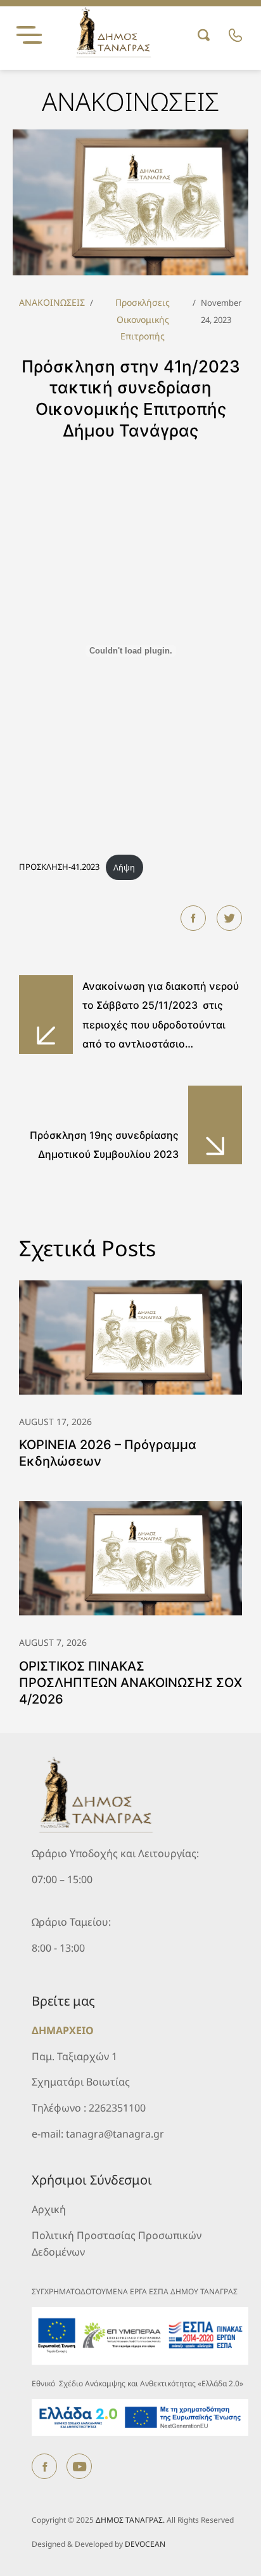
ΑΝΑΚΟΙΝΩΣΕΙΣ (52, 302)
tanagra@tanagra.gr (115, 2134)
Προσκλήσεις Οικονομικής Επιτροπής (143, 319)
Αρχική (49, 2209)
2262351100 (117, 2108)
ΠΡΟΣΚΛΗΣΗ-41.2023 (59, 867)
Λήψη (124, 867)
